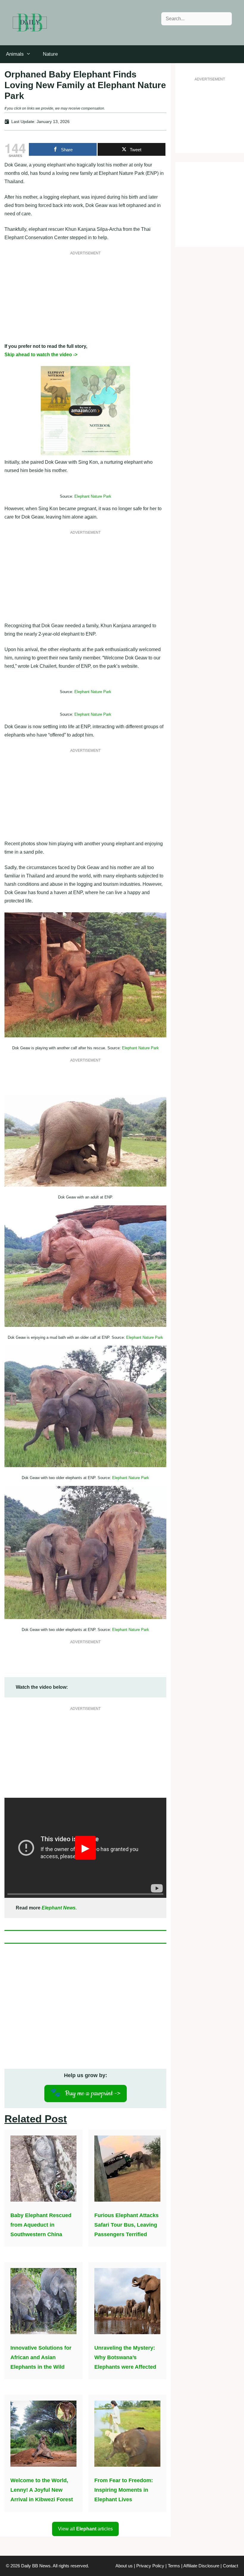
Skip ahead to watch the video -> (41, 355)
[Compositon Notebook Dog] (85, 454)
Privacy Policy (150, 2566)
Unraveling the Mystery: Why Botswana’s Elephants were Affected (125, 2357)
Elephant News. (59, 1908)
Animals (15, 54)
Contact (230, 2566)
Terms (174, 2566)
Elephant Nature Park (93, 496)
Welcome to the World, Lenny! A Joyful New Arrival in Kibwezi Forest (42, 2490)
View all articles (85, 2529)
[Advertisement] (85, 301)
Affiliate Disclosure (201, 2566)
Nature (50, 54)
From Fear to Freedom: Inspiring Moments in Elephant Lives (124, 2490)
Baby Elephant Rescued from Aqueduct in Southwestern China (41, 2225)
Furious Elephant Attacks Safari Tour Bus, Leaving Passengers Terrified (126, 2225)
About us (124, 2566)
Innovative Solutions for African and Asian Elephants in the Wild (41, 2357)
